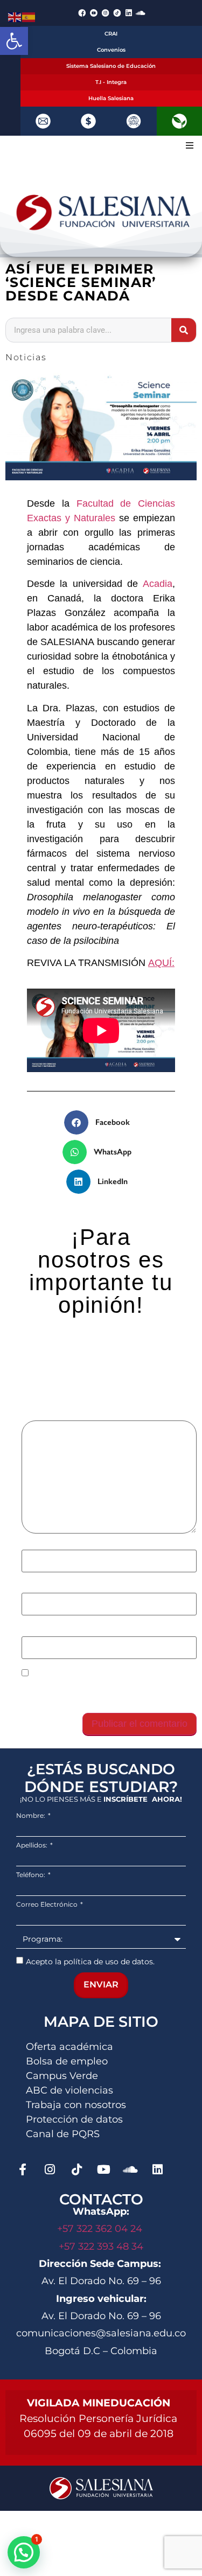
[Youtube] (103, 2169)
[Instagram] (50, 2169)
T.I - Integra (111, 82)
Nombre (41, 1544)
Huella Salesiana (111, 98)
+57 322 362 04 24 (101, 2229)
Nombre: (32, 1816)
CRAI (111, 34)
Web (30, 1630)
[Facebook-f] (23, 2169)
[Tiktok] (76, 2169)
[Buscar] (184, 330)
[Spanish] (29, 16)
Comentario (49, 1415)
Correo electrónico (64, 1587)
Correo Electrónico (48, 1905)
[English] (15, 16)
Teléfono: (32, 1875)
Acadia (158, 584)
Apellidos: (33, 1845)
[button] (14, 41)
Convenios (111, 50)
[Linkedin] (129, 13)
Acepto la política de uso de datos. (90, 1961)
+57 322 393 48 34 (101, 2246)
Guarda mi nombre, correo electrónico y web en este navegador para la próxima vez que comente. (103, 1692)
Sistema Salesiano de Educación (111, 66)
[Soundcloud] (141, 13)
